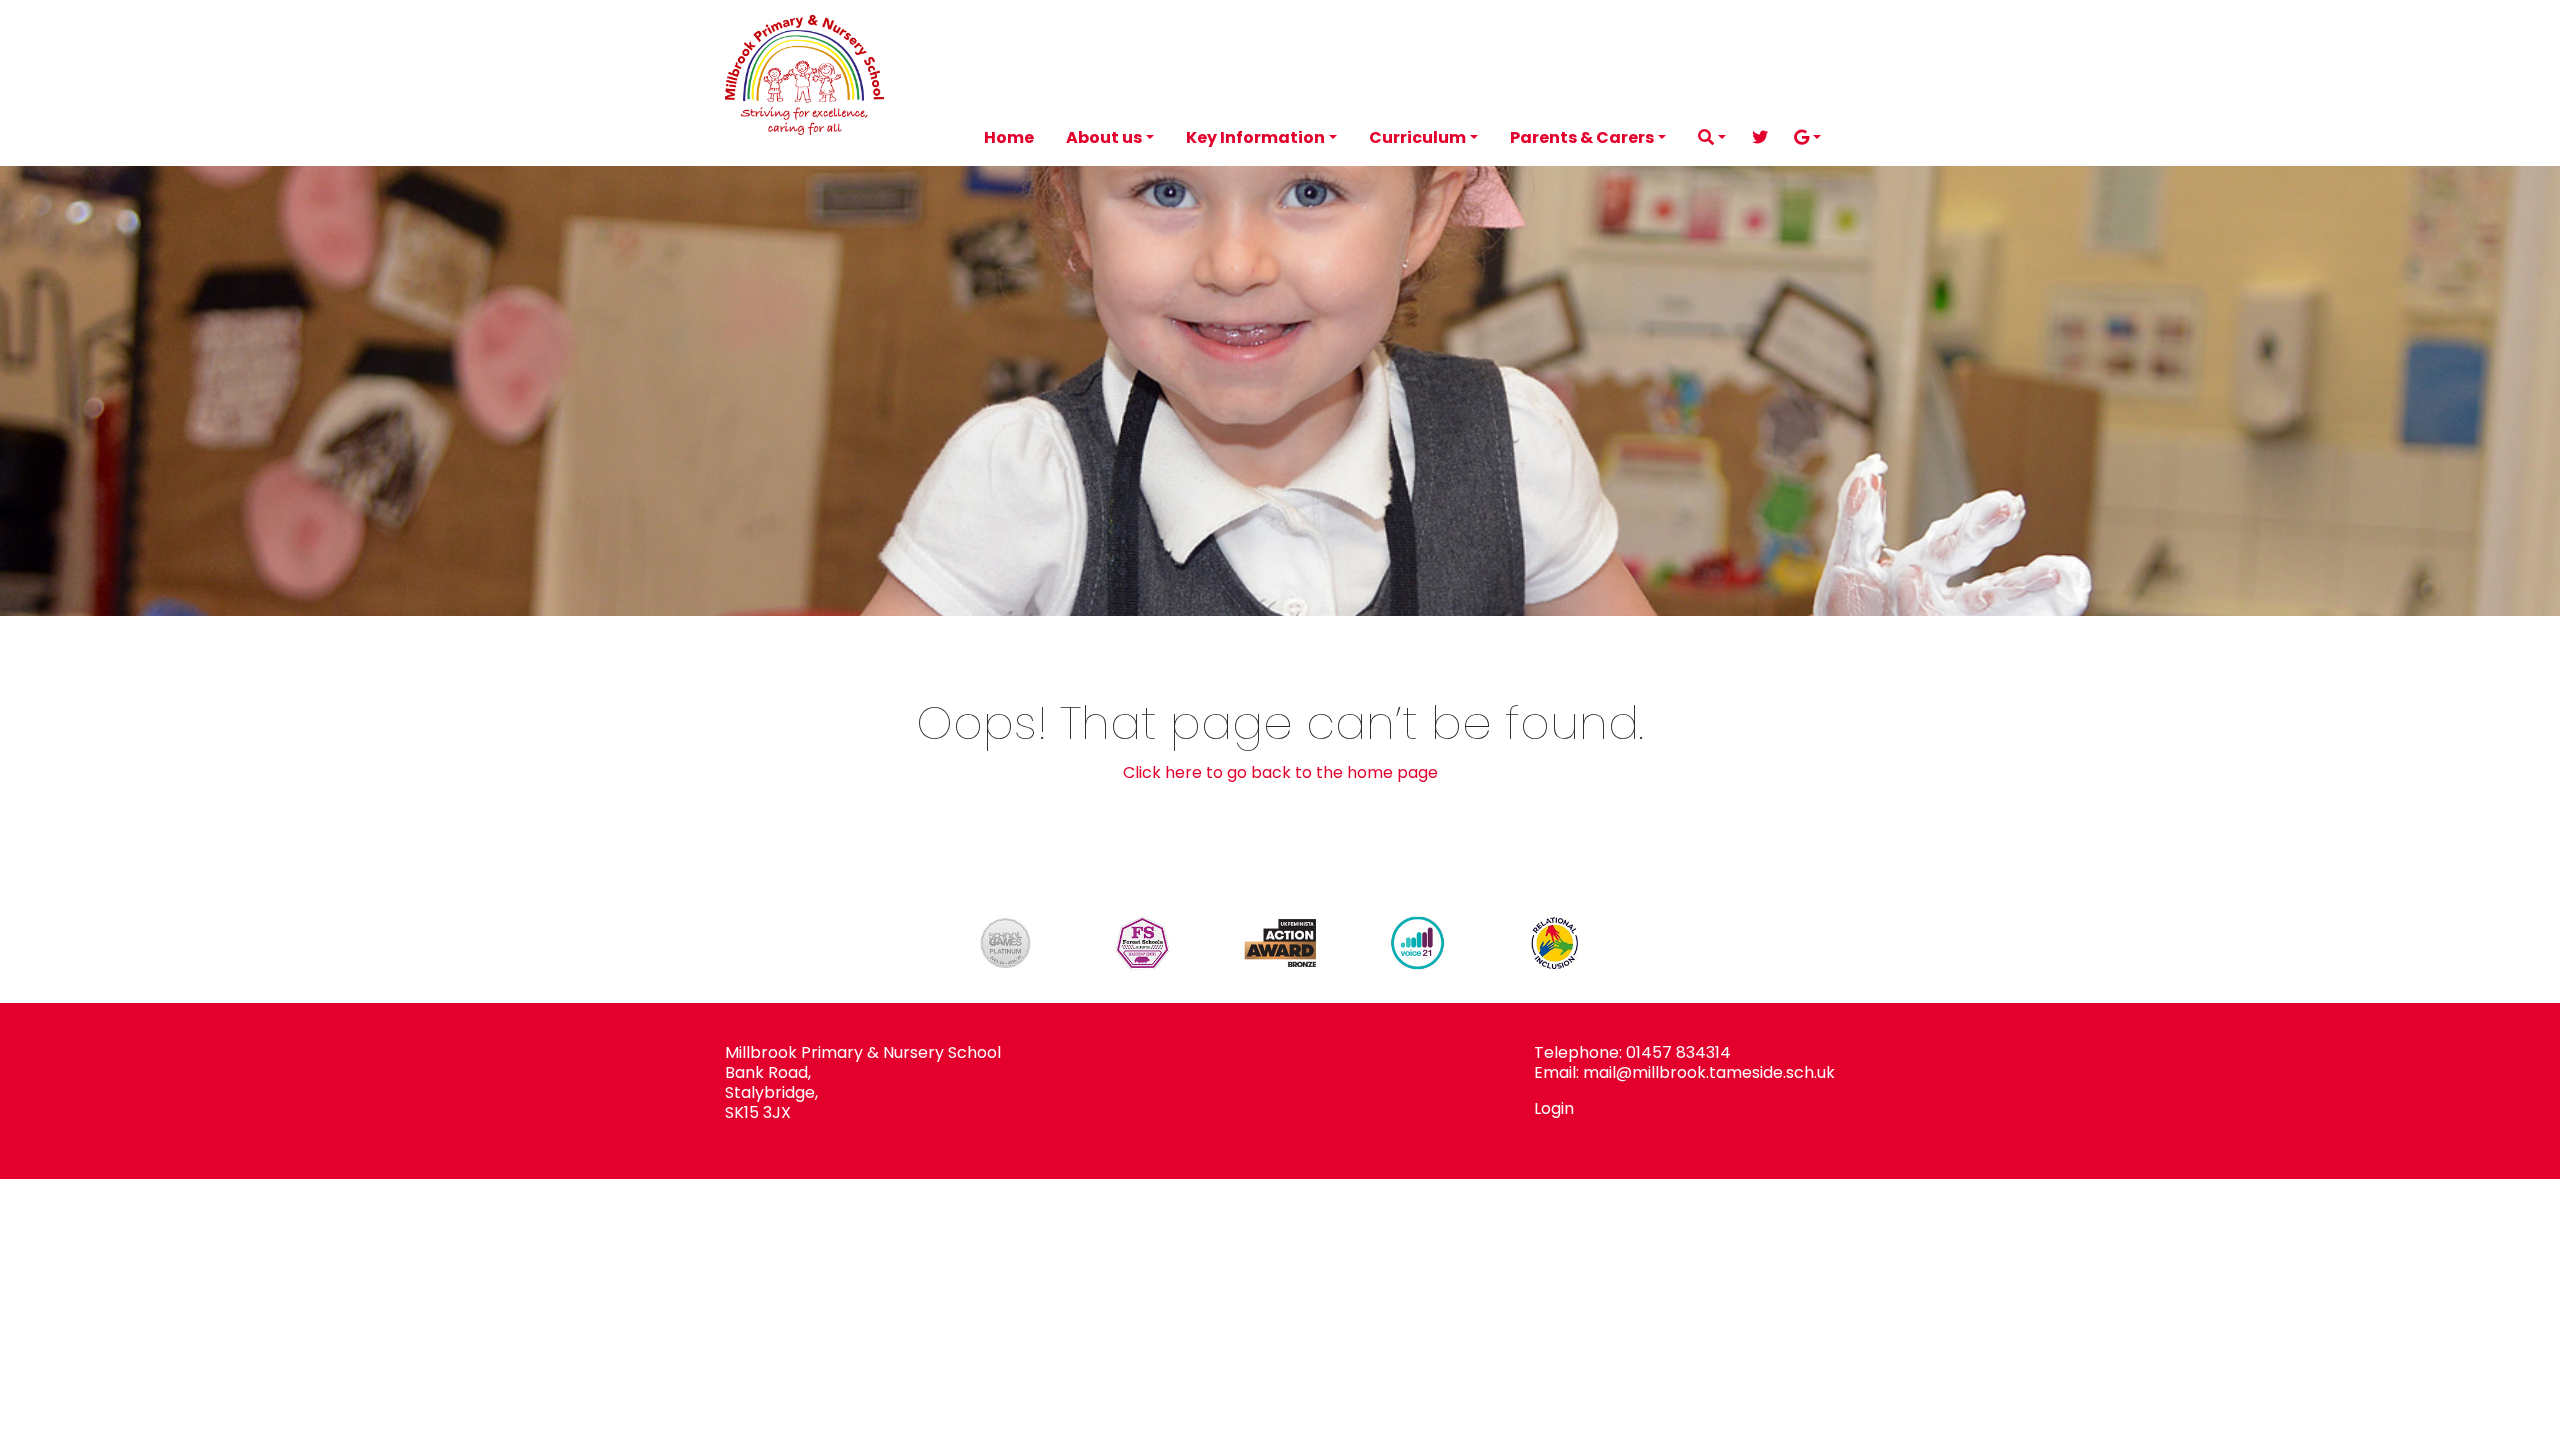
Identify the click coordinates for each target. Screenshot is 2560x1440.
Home (1009, 137)
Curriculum (1417, 137)
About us (1104, 137)
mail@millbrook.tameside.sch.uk (1709, 1072)
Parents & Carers (1582, 137)
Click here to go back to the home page (1280, 772)
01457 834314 (1678, 1052)
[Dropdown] (1712, 138)
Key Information (1255, 137)
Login (1554, 1108)
